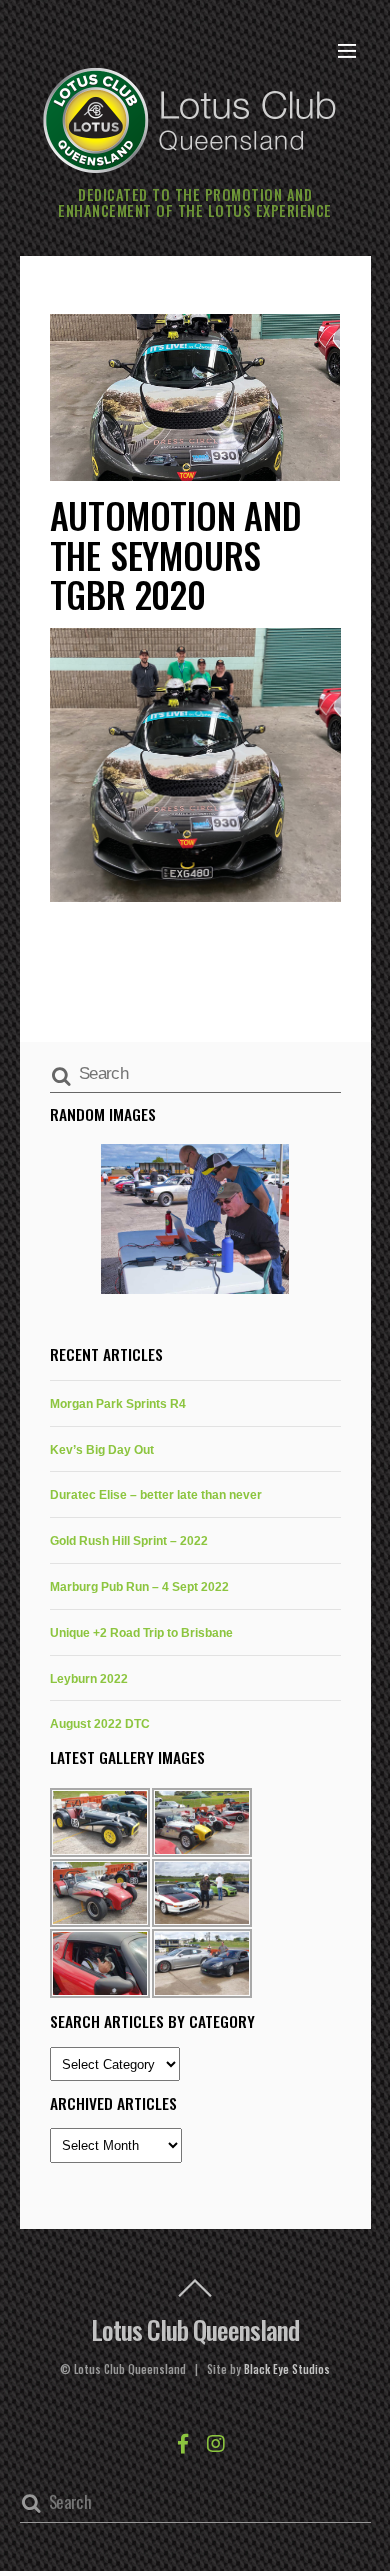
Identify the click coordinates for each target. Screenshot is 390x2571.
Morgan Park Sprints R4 (118, 1403)
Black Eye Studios (287, 2369)
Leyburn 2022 (89, 1678)
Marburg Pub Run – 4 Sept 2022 (139, 1586)
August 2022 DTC (100, 1723)
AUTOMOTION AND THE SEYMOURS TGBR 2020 (176, 554)
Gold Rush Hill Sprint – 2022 (129, 1540)
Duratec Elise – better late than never (156, 1494)
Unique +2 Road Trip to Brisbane (141, 1632)
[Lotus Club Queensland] (190, 117)
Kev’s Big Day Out (102, 1449)
